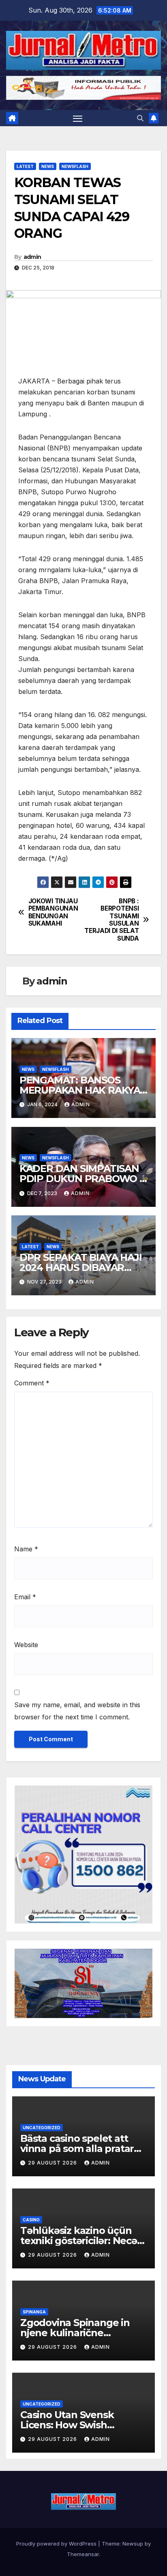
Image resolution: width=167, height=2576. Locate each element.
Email (25, 1597)
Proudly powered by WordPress (57, 2544)
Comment (32, 1383)
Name (26, 1549)
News (48, 166)
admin (32, 257)
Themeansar (83, 2554)
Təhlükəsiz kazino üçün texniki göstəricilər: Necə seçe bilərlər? (79, 2241)
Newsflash (75, 166)
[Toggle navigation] (78, 118)
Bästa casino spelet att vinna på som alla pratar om (77, 2148)
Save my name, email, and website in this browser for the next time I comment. (77, 1711)
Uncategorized (42, 2128)
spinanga (34, 2312)
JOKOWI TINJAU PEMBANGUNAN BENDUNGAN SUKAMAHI (53, 912)
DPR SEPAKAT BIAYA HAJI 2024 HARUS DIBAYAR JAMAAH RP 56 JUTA (81, 1268)
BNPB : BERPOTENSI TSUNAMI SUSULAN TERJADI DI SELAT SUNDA (111, 920)
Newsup (133, 2544)
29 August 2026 (53, 2163)
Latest (25, 166)
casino (31, 2220)
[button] (140, 118)
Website (26, 1645)
